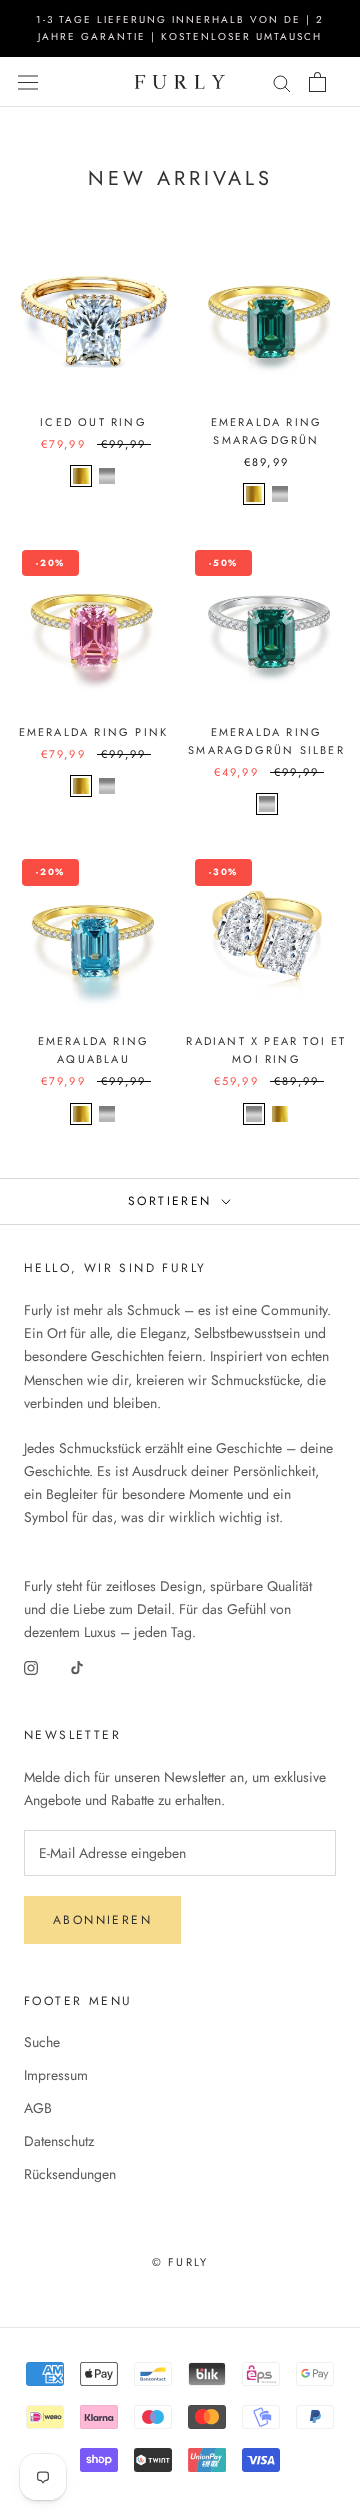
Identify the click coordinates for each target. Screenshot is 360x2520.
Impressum (56, 2075)
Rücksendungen (70, 2174)
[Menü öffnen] (28, 82)
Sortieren (173, 1201)
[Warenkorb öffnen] (317, 82)
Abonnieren (102, 1920)
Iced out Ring (93, 422)
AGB (38, 2108)
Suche (42, 2042)
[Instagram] (31, 1666)
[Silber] (107, 476)
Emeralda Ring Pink (94, 732)
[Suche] (282, 81)
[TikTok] (77, 1666)
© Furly (180, 2262)
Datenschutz (59, 2141)
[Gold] (81, 476)
